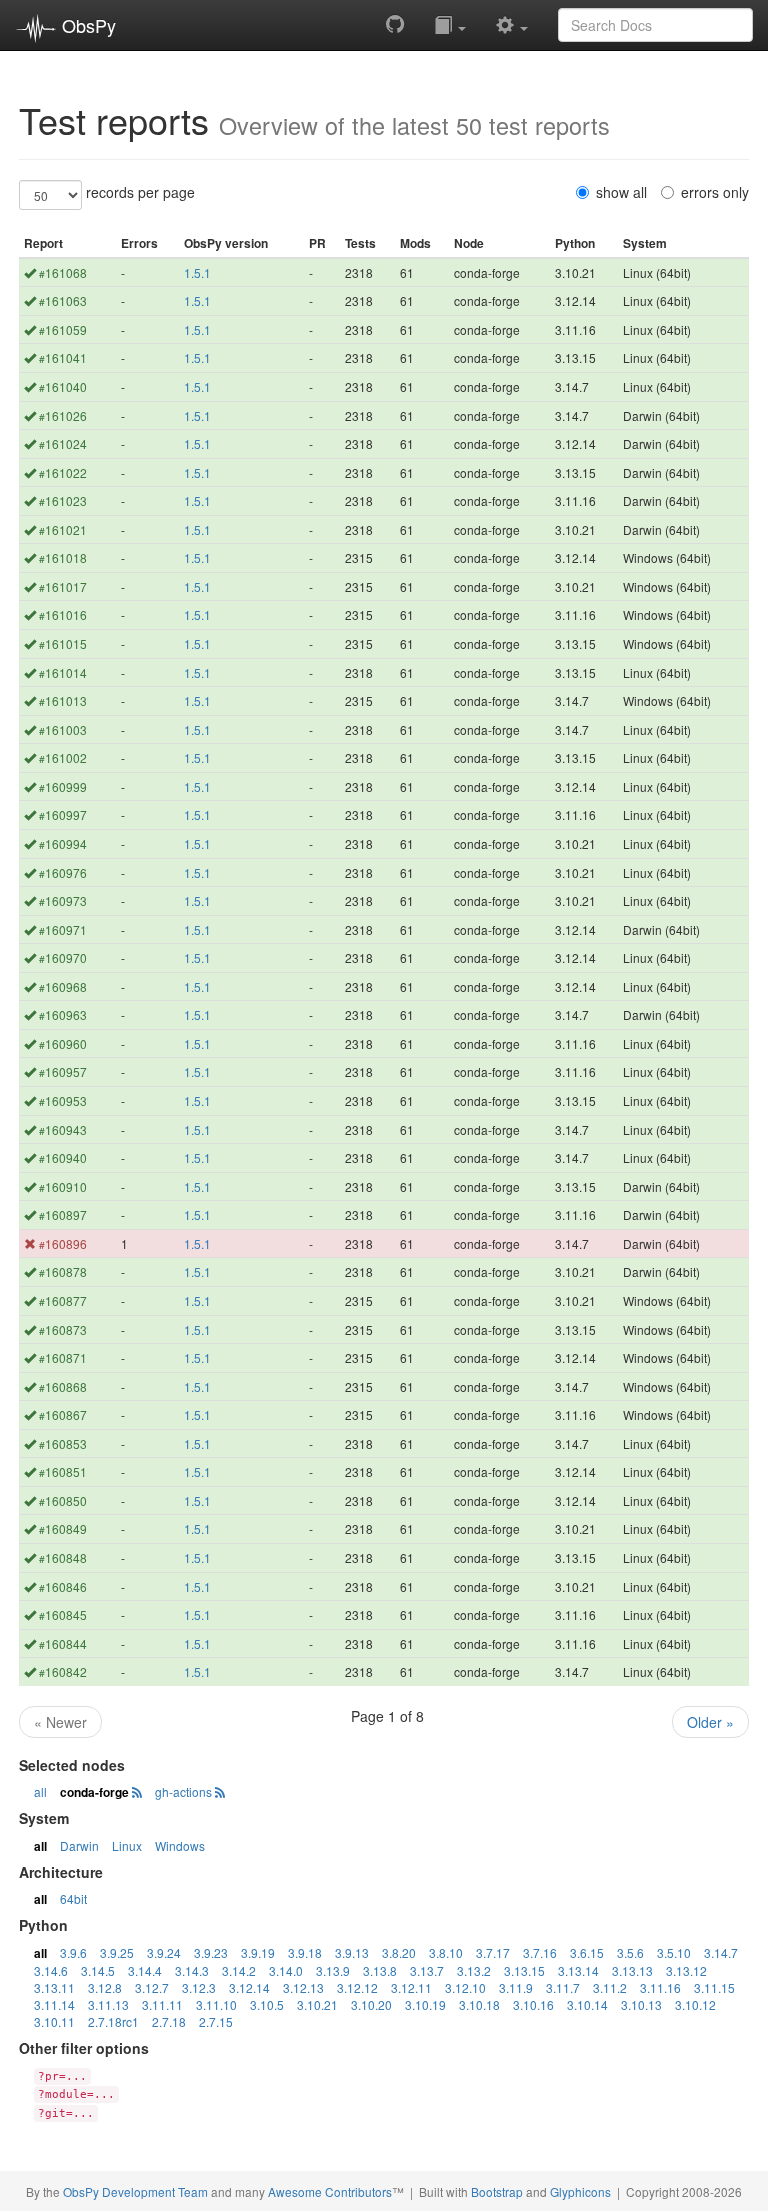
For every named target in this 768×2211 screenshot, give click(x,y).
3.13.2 (474, 1970)
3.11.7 (563, 1987)
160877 (63, 1300)
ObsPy (86, 25)
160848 (63, 1557)
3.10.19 (425, 2004)
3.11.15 (714, 1987)
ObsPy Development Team (135, 2191)
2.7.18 (169, 2021)
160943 (63, 1129)
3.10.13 (641, 2004)
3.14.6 (51, 1970)
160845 (63, 1614)
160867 (63, 1414)
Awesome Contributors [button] (330, 2191)
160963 (63, 1014)
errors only (715, 192)
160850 (63, 1500)
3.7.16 (540, 1952)
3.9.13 (352, 1952)
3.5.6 (630, 1952)
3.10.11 (54, 2021)
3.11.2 (610, 1987)
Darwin (79, 1845)
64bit (73, 1898)
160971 (63, 929)
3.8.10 (446, 1952)
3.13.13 (632, 1970)
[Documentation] (450, 24)
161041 (63, 357)
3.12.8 (105, 1987)
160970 (63, 957)
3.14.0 (286, 1970)
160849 (63, 1528)
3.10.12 (695, 2004)
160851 (63, 1471)
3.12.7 (152, 1987)
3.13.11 (54, 1987)
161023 (63, 500)
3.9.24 (164, 1952)
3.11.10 (216, 2004)
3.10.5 (267, 2004)
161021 (63, 529)
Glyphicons (580, 2191)
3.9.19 (258, 1952)
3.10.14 (587, 2004)
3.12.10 (465, 1987)
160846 (63, 1586)
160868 (63, 1386)
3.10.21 (317, 2004)
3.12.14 (249, 1987)
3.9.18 (305, 1952)
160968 (63, 986)
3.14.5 (98, 1970)
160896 (63, 1243)
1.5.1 (197, 272)
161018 (63, 557)
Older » (710, 1722)
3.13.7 (427, 1970)
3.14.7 (721, 1952)
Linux (127, 1845)
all (40, 1791)
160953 (63, 1100)
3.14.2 (239, 1970)
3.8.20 (399, 1952)
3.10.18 (479, 2004)
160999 (63, 786)
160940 (63, 1157)
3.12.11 (411, 1987)
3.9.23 (211, 1952)
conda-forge (94, 1792)
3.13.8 (380, 1970)
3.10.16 (533, 2004)
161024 (63, 443)
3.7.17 (493, 1952)
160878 (63, 1271)
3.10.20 (371, 2004)
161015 (63, 643)
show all (621, 192)
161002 (63, 757)
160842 (63, 1671)
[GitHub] (395, 23)
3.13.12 (686, 1970)
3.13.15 (524, 1970)
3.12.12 (357, 1987)
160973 (63, 900)
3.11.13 (108, 2004)
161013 (63, 700)
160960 (63, 1043)
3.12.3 (199, 1987)
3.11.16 (660, 1987)
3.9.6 (73, 1952)
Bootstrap (497, 2191)
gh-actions (183, 1791)
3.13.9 (333, 1970)
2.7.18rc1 (113, 2021)
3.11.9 (516, 1987)
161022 (63, 472)
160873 (63, 1329)
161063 (63, 300)
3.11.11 (162, 2004)
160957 (63, 1071)
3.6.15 (587, 1952)
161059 (63, 329)
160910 (63, 1186)
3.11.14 (54, 2004)
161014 (63, 672)
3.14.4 (145, 1970)
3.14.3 (192, 1970)
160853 (63, 1443)
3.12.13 (303, 1987)
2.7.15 (216, 2021)
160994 (63, 843)
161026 (63, 415)
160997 (63, 814)
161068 (63, 272)
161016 (63, 614)
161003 (63, 729)
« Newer (60, 1722)
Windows (180, 1845)
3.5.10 (674, 1952)
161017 (63, 586)
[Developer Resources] (512, 24)
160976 (63, 872)
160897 (63, 1214)
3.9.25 (117, 1952)
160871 (63, 1357)
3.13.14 (578, 1970)
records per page (140, 192)
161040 (63, 386)
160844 (63, 1643)
